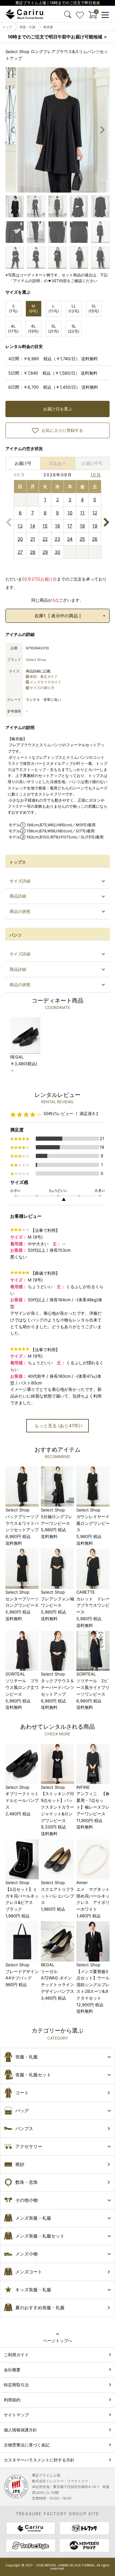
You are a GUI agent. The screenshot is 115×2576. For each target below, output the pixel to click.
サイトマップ (16, 2415)
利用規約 (12, 2400)
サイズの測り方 (42, 688)
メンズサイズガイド (46, 682)
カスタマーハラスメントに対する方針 (39, 2460)
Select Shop (36, 660)
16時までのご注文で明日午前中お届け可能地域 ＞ (58, 37)
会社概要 (12, 2370)
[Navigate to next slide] (102, 130)
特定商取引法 (16, 2385)
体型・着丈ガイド (44, 677)
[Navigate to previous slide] (13, 130)
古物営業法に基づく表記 (27, 2445)
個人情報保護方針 (20, 2430)
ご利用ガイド (16, 2355)
